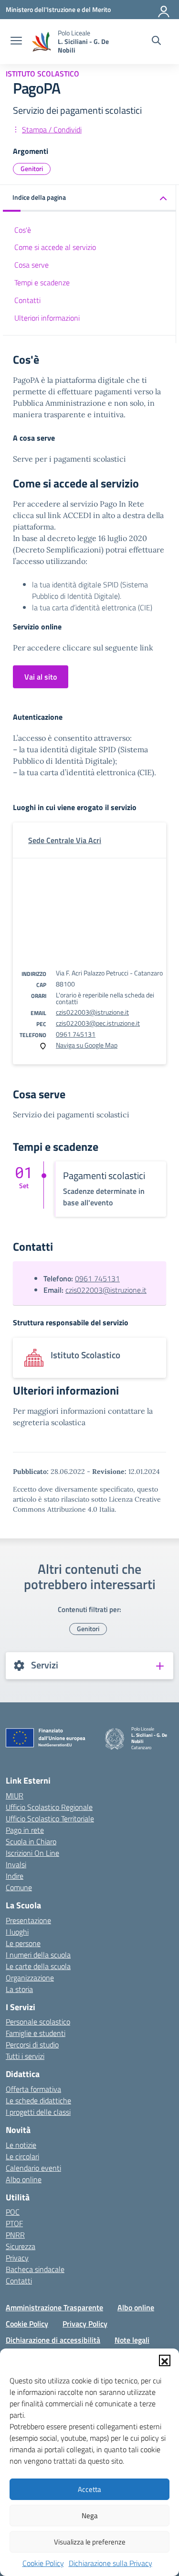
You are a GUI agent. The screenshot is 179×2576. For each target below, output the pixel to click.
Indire (15, 1876)
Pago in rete (25, 1830)
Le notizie (21, 2145)
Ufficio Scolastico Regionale (49, 1807)
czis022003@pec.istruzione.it (98, 1023)
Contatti (27, 300)
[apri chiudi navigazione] (16, 42)
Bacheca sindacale (35, 2269)
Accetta (89, 2489)
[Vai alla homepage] (41, 42)
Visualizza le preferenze (90, 2542)
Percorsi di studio (32, 2045)
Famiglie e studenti (36, 2033)
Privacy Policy (85, 2324)
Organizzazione (30, 1978)
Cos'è (23, 230)
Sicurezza (21, 2246)
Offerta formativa (33, 2089)
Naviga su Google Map (87, 1045)
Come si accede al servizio (55, 247)
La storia (19, 1989)
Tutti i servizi (25, 2056)
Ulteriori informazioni (47, 318)
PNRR (15, 2235)
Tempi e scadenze (42, 282)
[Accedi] (164, 10)
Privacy (17, 2258)
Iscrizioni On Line (32, 1853)
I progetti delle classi (38, 2112)
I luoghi (17, 1932)
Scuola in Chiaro (31, 1841)
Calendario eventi (33, 2168)
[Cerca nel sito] (156, 42)
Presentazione (28, 1920)
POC (13, 2212)
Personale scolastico (38, 2022)
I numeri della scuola (38, 1955)
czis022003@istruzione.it (92, 1012)
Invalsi (16, 1864)
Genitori (32, 168)
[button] (165, 2360)
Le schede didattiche (38, 2100)
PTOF (14, 2223)
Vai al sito (41, 677)
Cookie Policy (43, 2563)
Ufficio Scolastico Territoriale (50, 1818)
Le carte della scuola (38, 1966)
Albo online (24, 2179)
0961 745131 (76, 1034)
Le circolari (22, 2156)
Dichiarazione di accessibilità (53, 2340)
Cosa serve (32, 265)
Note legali (132, 2340)
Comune (19, 1887)
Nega (90, 2516)
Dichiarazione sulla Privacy (111, 2563)
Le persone (23, 1943)
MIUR (15, 1796)
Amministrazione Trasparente (54, 2307)
